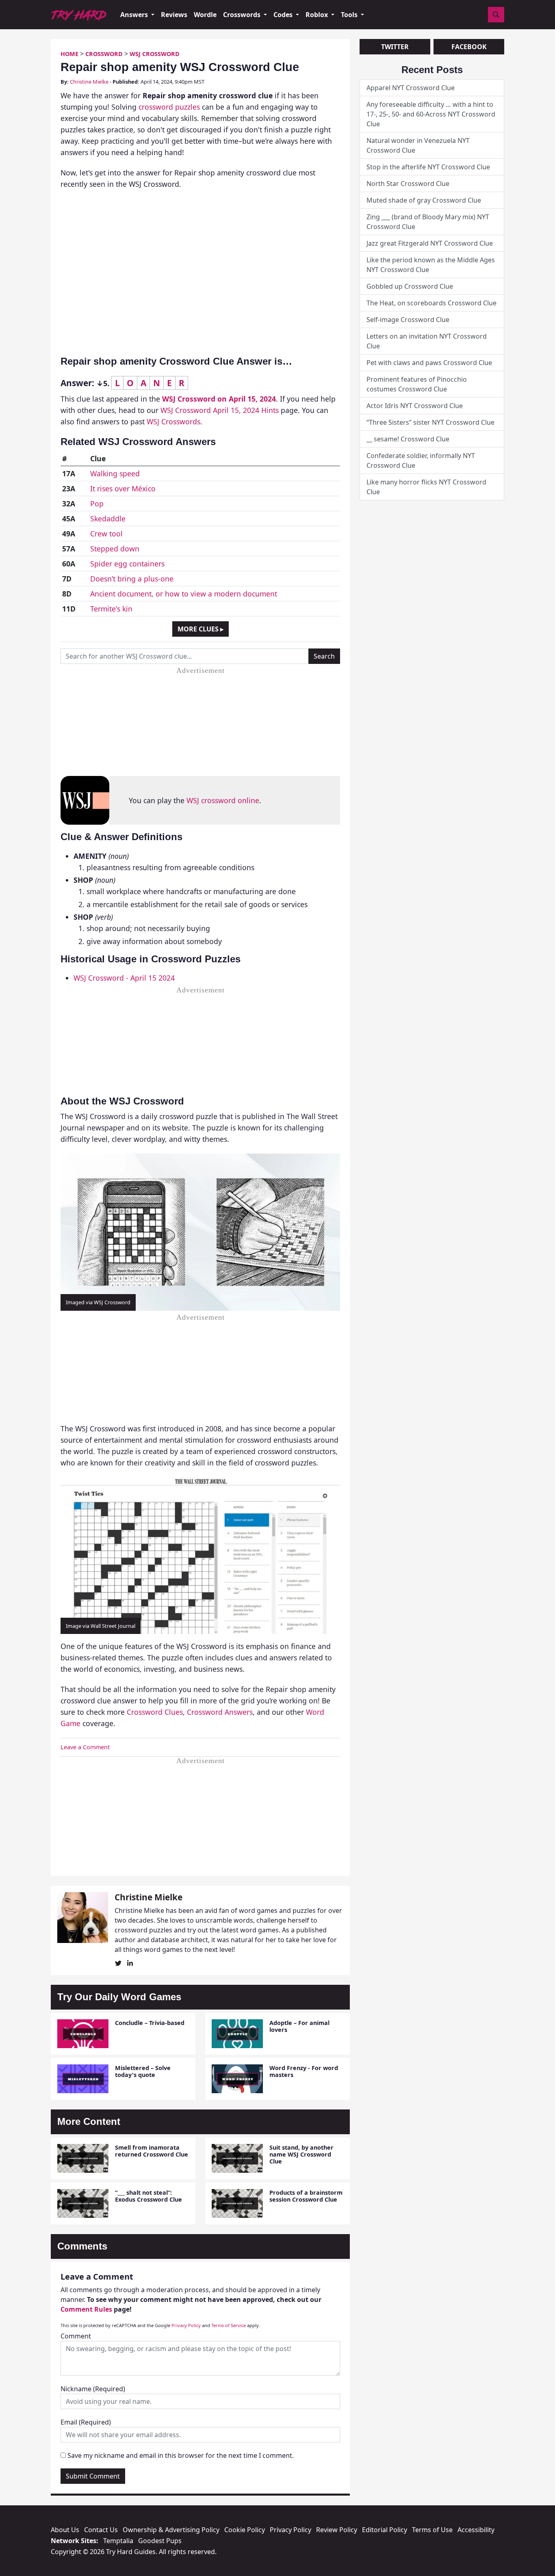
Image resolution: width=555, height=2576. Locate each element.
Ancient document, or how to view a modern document (184, 594)
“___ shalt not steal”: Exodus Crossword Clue (149, 2196)
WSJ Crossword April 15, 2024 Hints (220, 410)
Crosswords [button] (243, 15)
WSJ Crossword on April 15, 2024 (219, 399)
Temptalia (118, 2541)
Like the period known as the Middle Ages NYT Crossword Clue (431, 265)
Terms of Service (229, 2325)
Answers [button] (135, 15)
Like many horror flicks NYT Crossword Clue (426, 487)
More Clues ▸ (201, 629)
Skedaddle (108, 519)
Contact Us (101, 2530)
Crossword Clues (155, 1712)
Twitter (395, 47)
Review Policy (337, 2530)
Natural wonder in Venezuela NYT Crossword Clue (418, 145)
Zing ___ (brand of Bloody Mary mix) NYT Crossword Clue (428, 222)
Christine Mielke (89, 82)
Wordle (205, 15)
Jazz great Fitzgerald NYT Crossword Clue (430, 243)
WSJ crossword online (223, 800)
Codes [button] (284, 15)
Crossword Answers (220, 1712)
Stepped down (115, 549)
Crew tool (106, 534)
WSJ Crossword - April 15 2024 (124, 978)
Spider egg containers (127, 564)
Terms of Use (432, 2530)
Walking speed (115, 473)
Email (86, 2422)
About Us (65, 2530)
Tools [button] (350, 15)
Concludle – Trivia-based (150, 2023)
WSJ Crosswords (173, 421)
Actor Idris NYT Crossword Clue (415, 406)
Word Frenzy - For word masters (304, 2071)
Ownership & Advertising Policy (171, 2530)
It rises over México (123, 488)
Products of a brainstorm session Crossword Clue (306, 2196)
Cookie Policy (245, 2530)
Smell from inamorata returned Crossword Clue (152, 2151)
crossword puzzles (169, 107)
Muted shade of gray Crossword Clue (424, 200)
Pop (97, 504)
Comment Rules (86, 2309)
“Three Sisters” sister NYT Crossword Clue (430, 422)
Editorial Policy (385, 2530)
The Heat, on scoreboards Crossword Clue (431, 303)
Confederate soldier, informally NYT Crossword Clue (421, 460)
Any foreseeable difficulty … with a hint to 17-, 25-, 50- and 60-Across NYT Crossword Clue (431, 114)
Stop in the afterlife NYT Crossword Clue (428, 167)
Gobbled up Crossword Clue (410, 286)
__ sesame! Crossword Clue (408, 439)
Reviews (174, 15)
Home (69, 54)
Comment (76, 2336)
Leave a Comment (85, 1747)
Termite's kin (111, 609)
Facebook (469, 47)
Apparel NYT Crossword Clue (411, 88)
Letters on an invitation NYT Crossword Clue (427, 341)
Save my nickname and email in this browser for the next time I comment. (181, 2455)
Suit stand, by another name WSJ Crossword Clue (301, 2155)
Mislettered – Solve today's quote (143, 2071)
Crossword (104, 54)
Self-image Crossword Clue (408, 320)
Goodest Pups (160, 2541)
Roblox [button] (318, 15)
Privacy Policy (186, 2325)
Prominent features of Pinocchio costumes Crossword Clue (417, 384)
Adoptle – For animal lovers (299, 2026)
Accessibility (476, 2530)
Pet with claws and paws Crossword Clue (429, 363)
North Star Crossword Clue (408, 184)
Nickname (93, 2389)
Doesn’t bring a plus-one (132, 579)
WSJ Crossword (155, 54)
